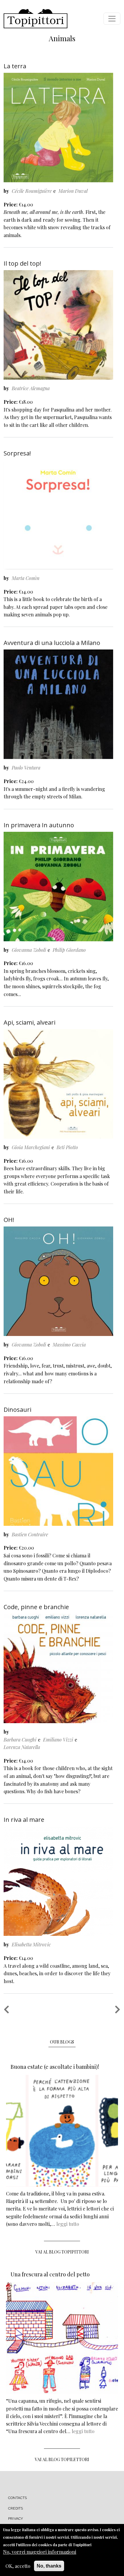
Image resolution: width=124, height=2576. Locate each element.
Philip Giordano (69, 950)
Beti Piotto (67, 1147)
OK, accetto (18, 2566)
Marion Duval (73, 191)
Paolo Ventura (26, 768)
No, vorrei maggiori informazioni (40, 2552)
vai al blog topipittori (62, 2252)
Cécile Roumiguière (32, 191)
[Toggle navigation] (112, 19)
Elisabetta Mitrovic (31, 1944)
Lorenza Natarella (22, 1747)
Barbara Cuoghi (20, 1740)
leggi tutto (68, 2224)
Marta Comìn (26, 578)
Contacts (18, 2498)
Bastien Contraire (30, 1534)
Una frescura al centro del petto (50, 2274)
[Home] (36, 19)
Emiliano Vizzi (58, 1740)
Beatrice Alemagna (31, 388)
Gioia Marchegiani (31, 1147)
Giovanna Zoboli (29, 950)
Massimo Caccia (69, 1345)
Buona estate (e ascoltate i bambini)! (55, 2067)
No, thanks (49, 2566)
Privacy (15, 2519)
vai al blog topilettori (62, 2459)
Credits (15, 2508)
